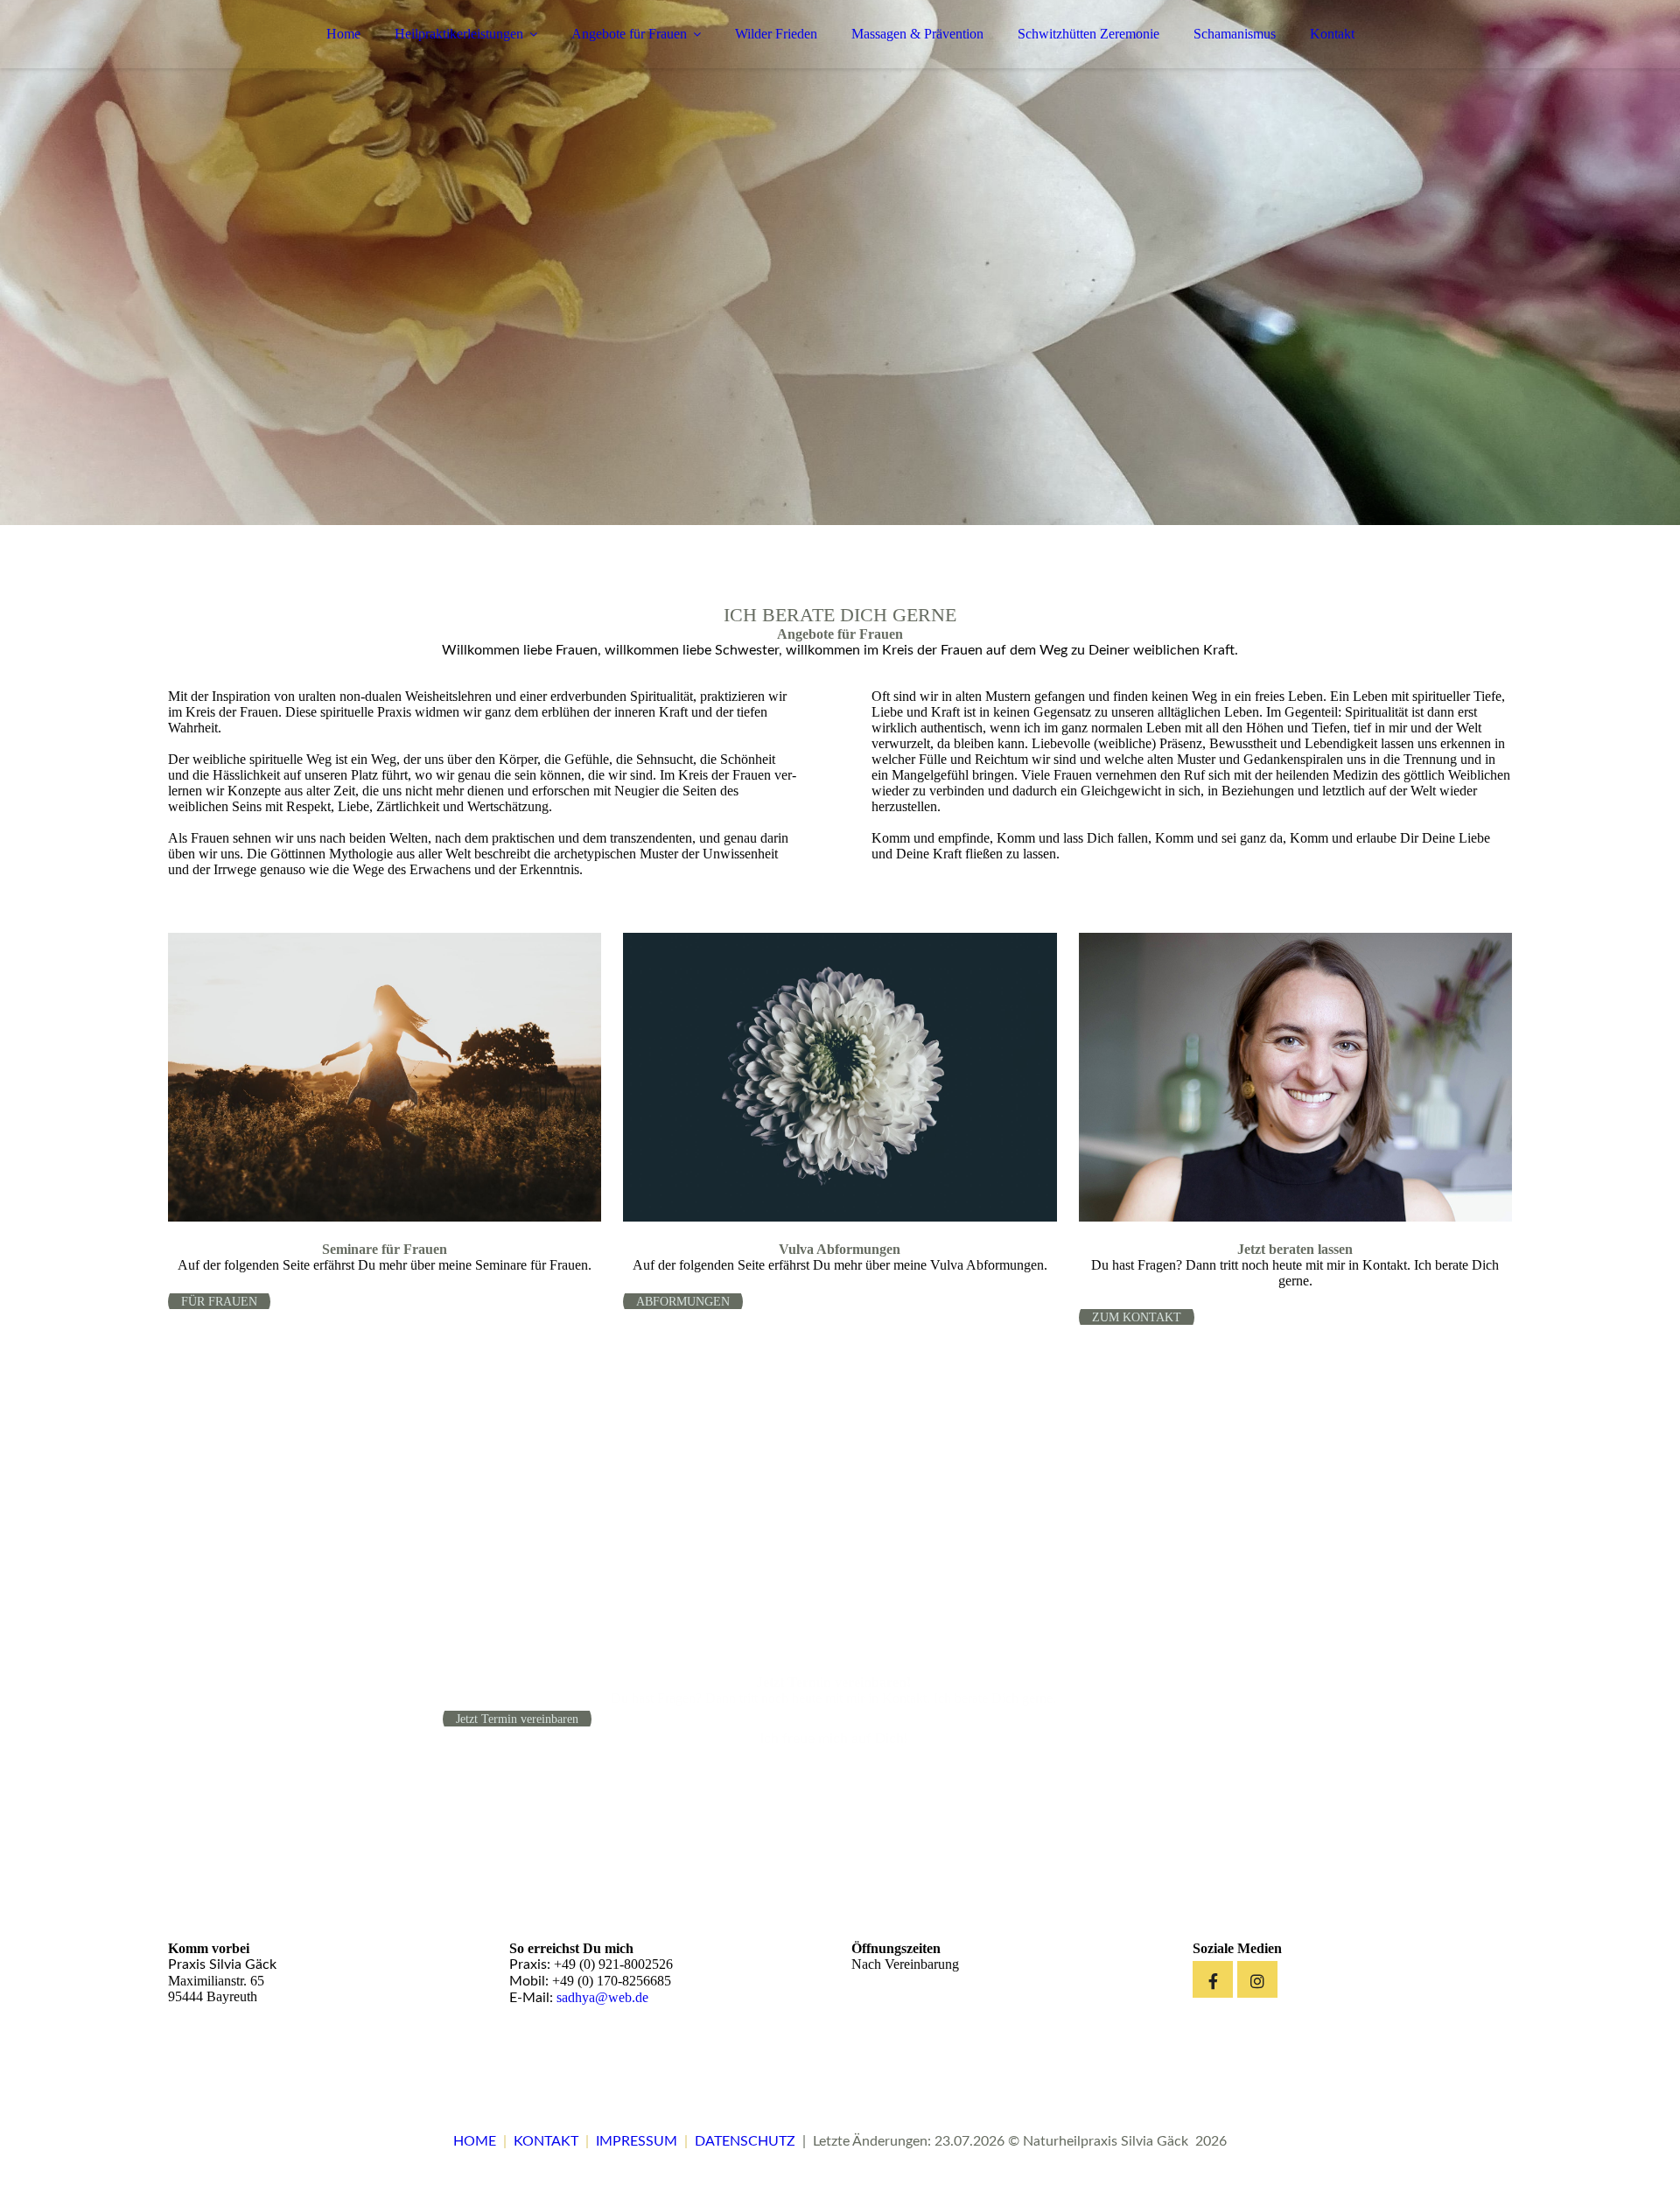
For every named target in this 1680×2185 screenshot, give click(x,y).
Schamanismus (1235, 34)
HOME (475, 2141)
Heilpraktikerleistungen (459, 34)
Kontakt (1332, 34)
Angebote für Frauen (629, 34)
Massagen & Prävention (917, 34)
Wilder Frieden (776, 34)
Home (343, 34)
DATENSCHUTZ (745, 2141)
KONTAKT (546, 2141)
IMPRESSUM (637, 2141)
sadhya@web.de (602, 1997)
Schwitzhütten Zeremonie (1088, 34)
